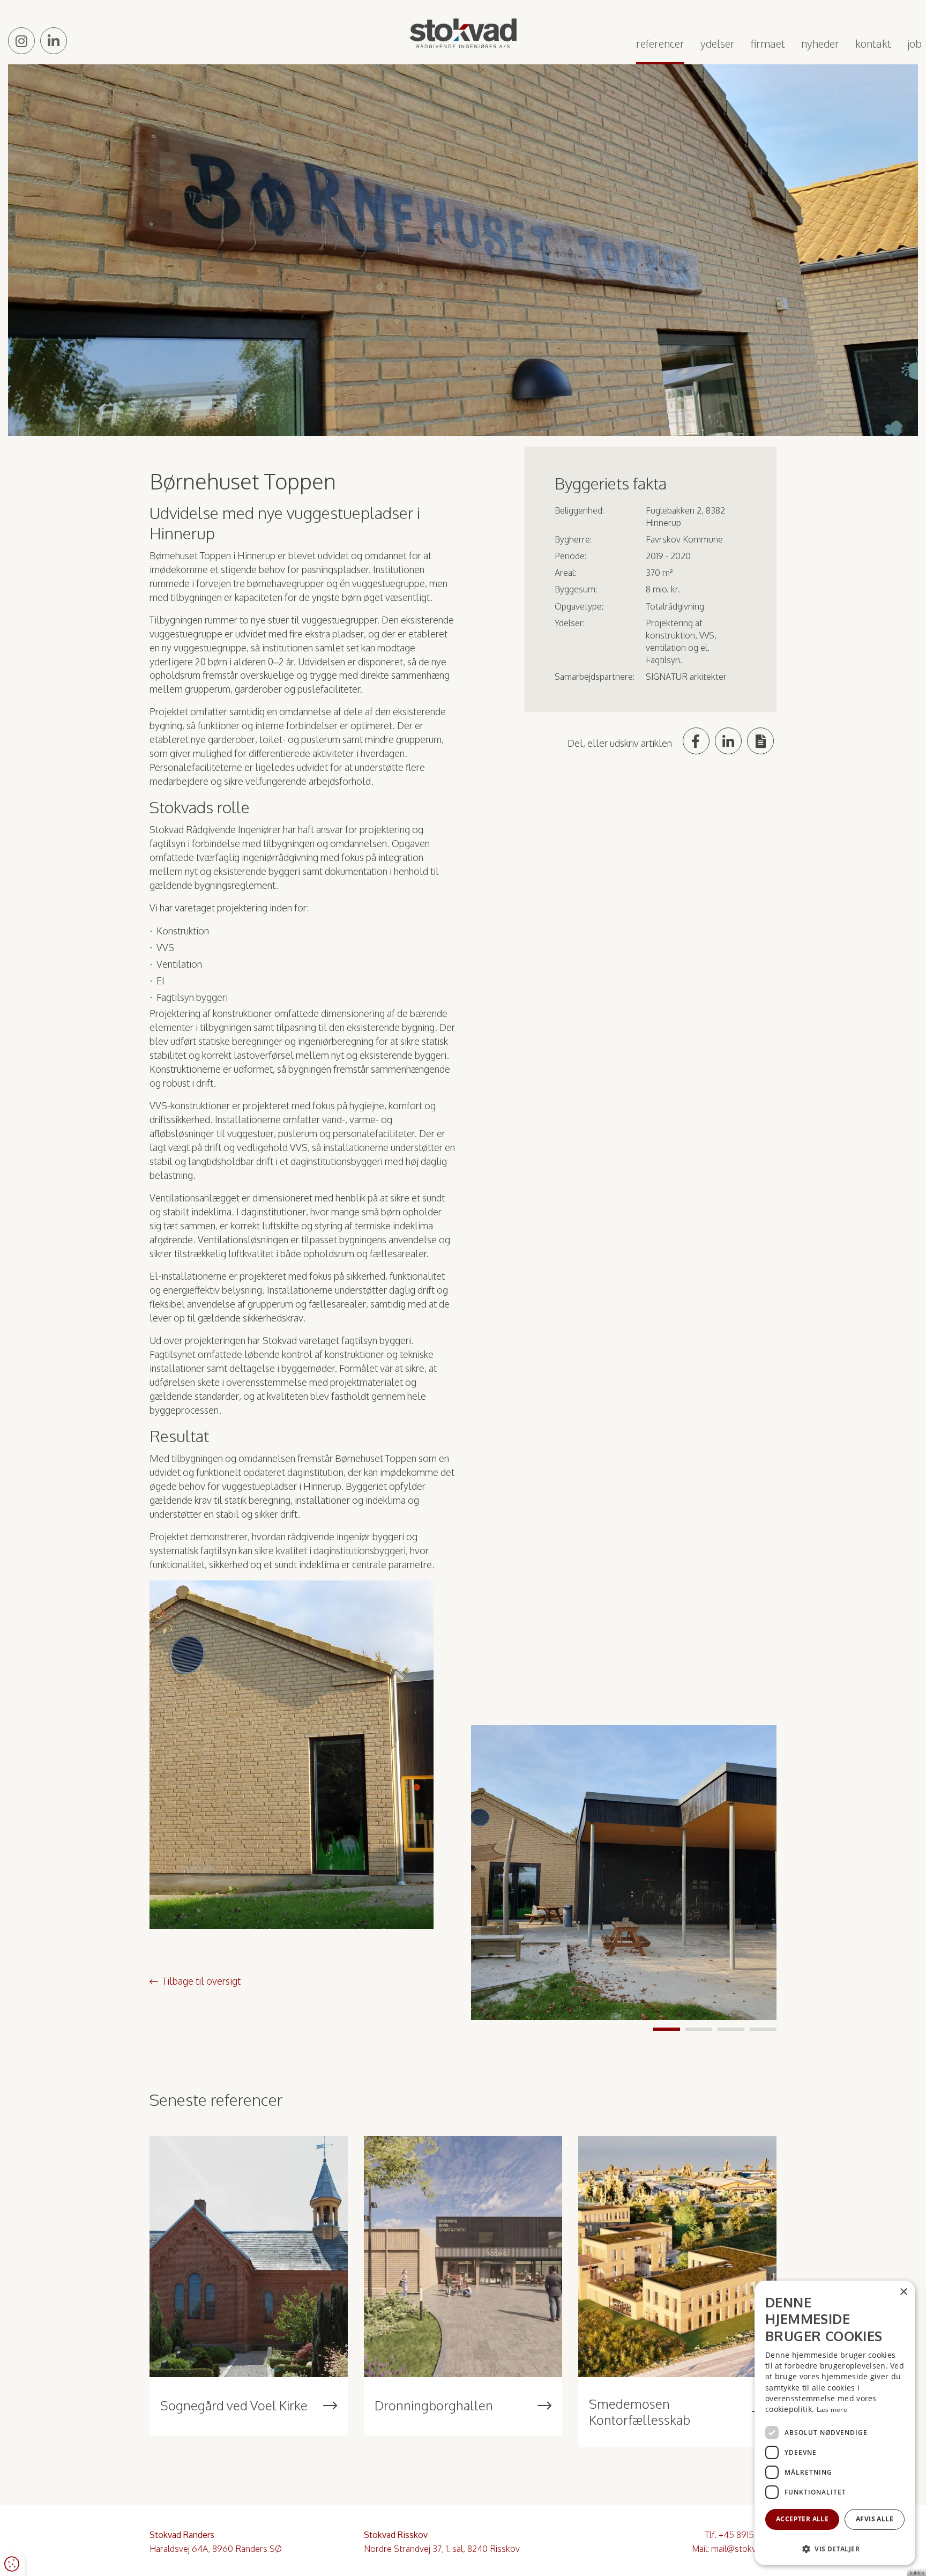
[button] (835, 2548)
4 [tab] (763, 2029)
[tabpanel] (624, 1873)
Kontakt (873, 43)
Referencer (660, 43)
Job (914, 43)
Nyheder (820, 43)
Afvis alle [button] (875, 2519)
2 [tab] (699, 2029)
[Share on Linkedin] (728, 741)
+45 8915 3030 (748, 2535)
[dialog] (835, 2423)
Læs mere (832, 2410)
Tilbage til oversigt (201, 1981)
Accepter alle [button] (802, 2519)
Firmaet (768, 43)
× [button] (903, 2292)
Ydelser (718, 43)
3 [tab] (731, 2029)
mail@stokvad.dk (744, 2549)
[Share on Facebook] (696, 741)
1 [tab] (667, 2029)
